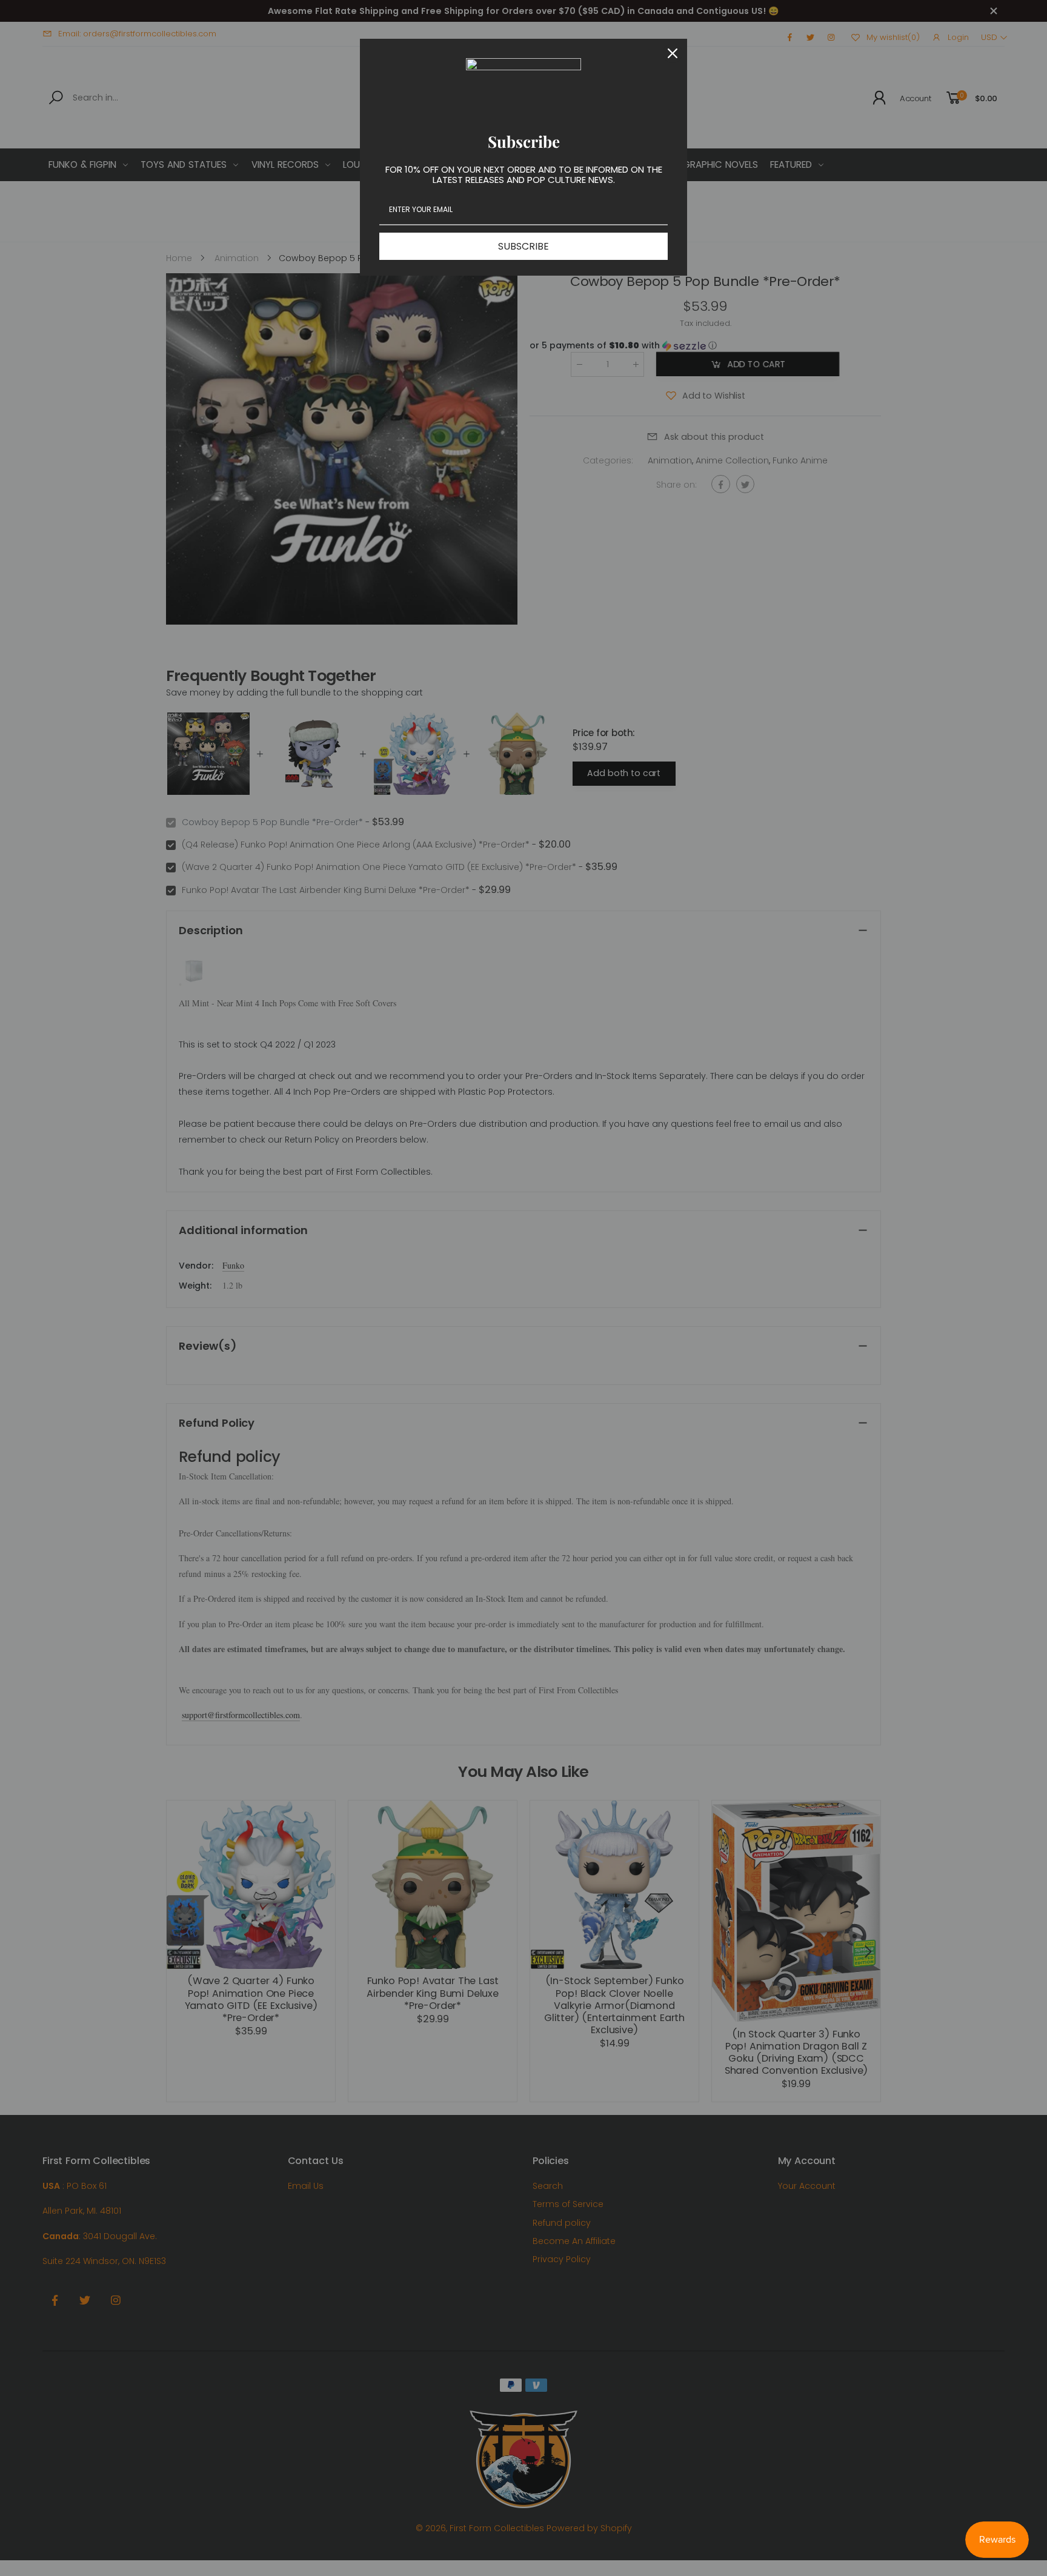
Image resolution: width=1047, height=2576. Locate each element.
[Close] (673, 53)
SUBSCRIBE (523, 246)
